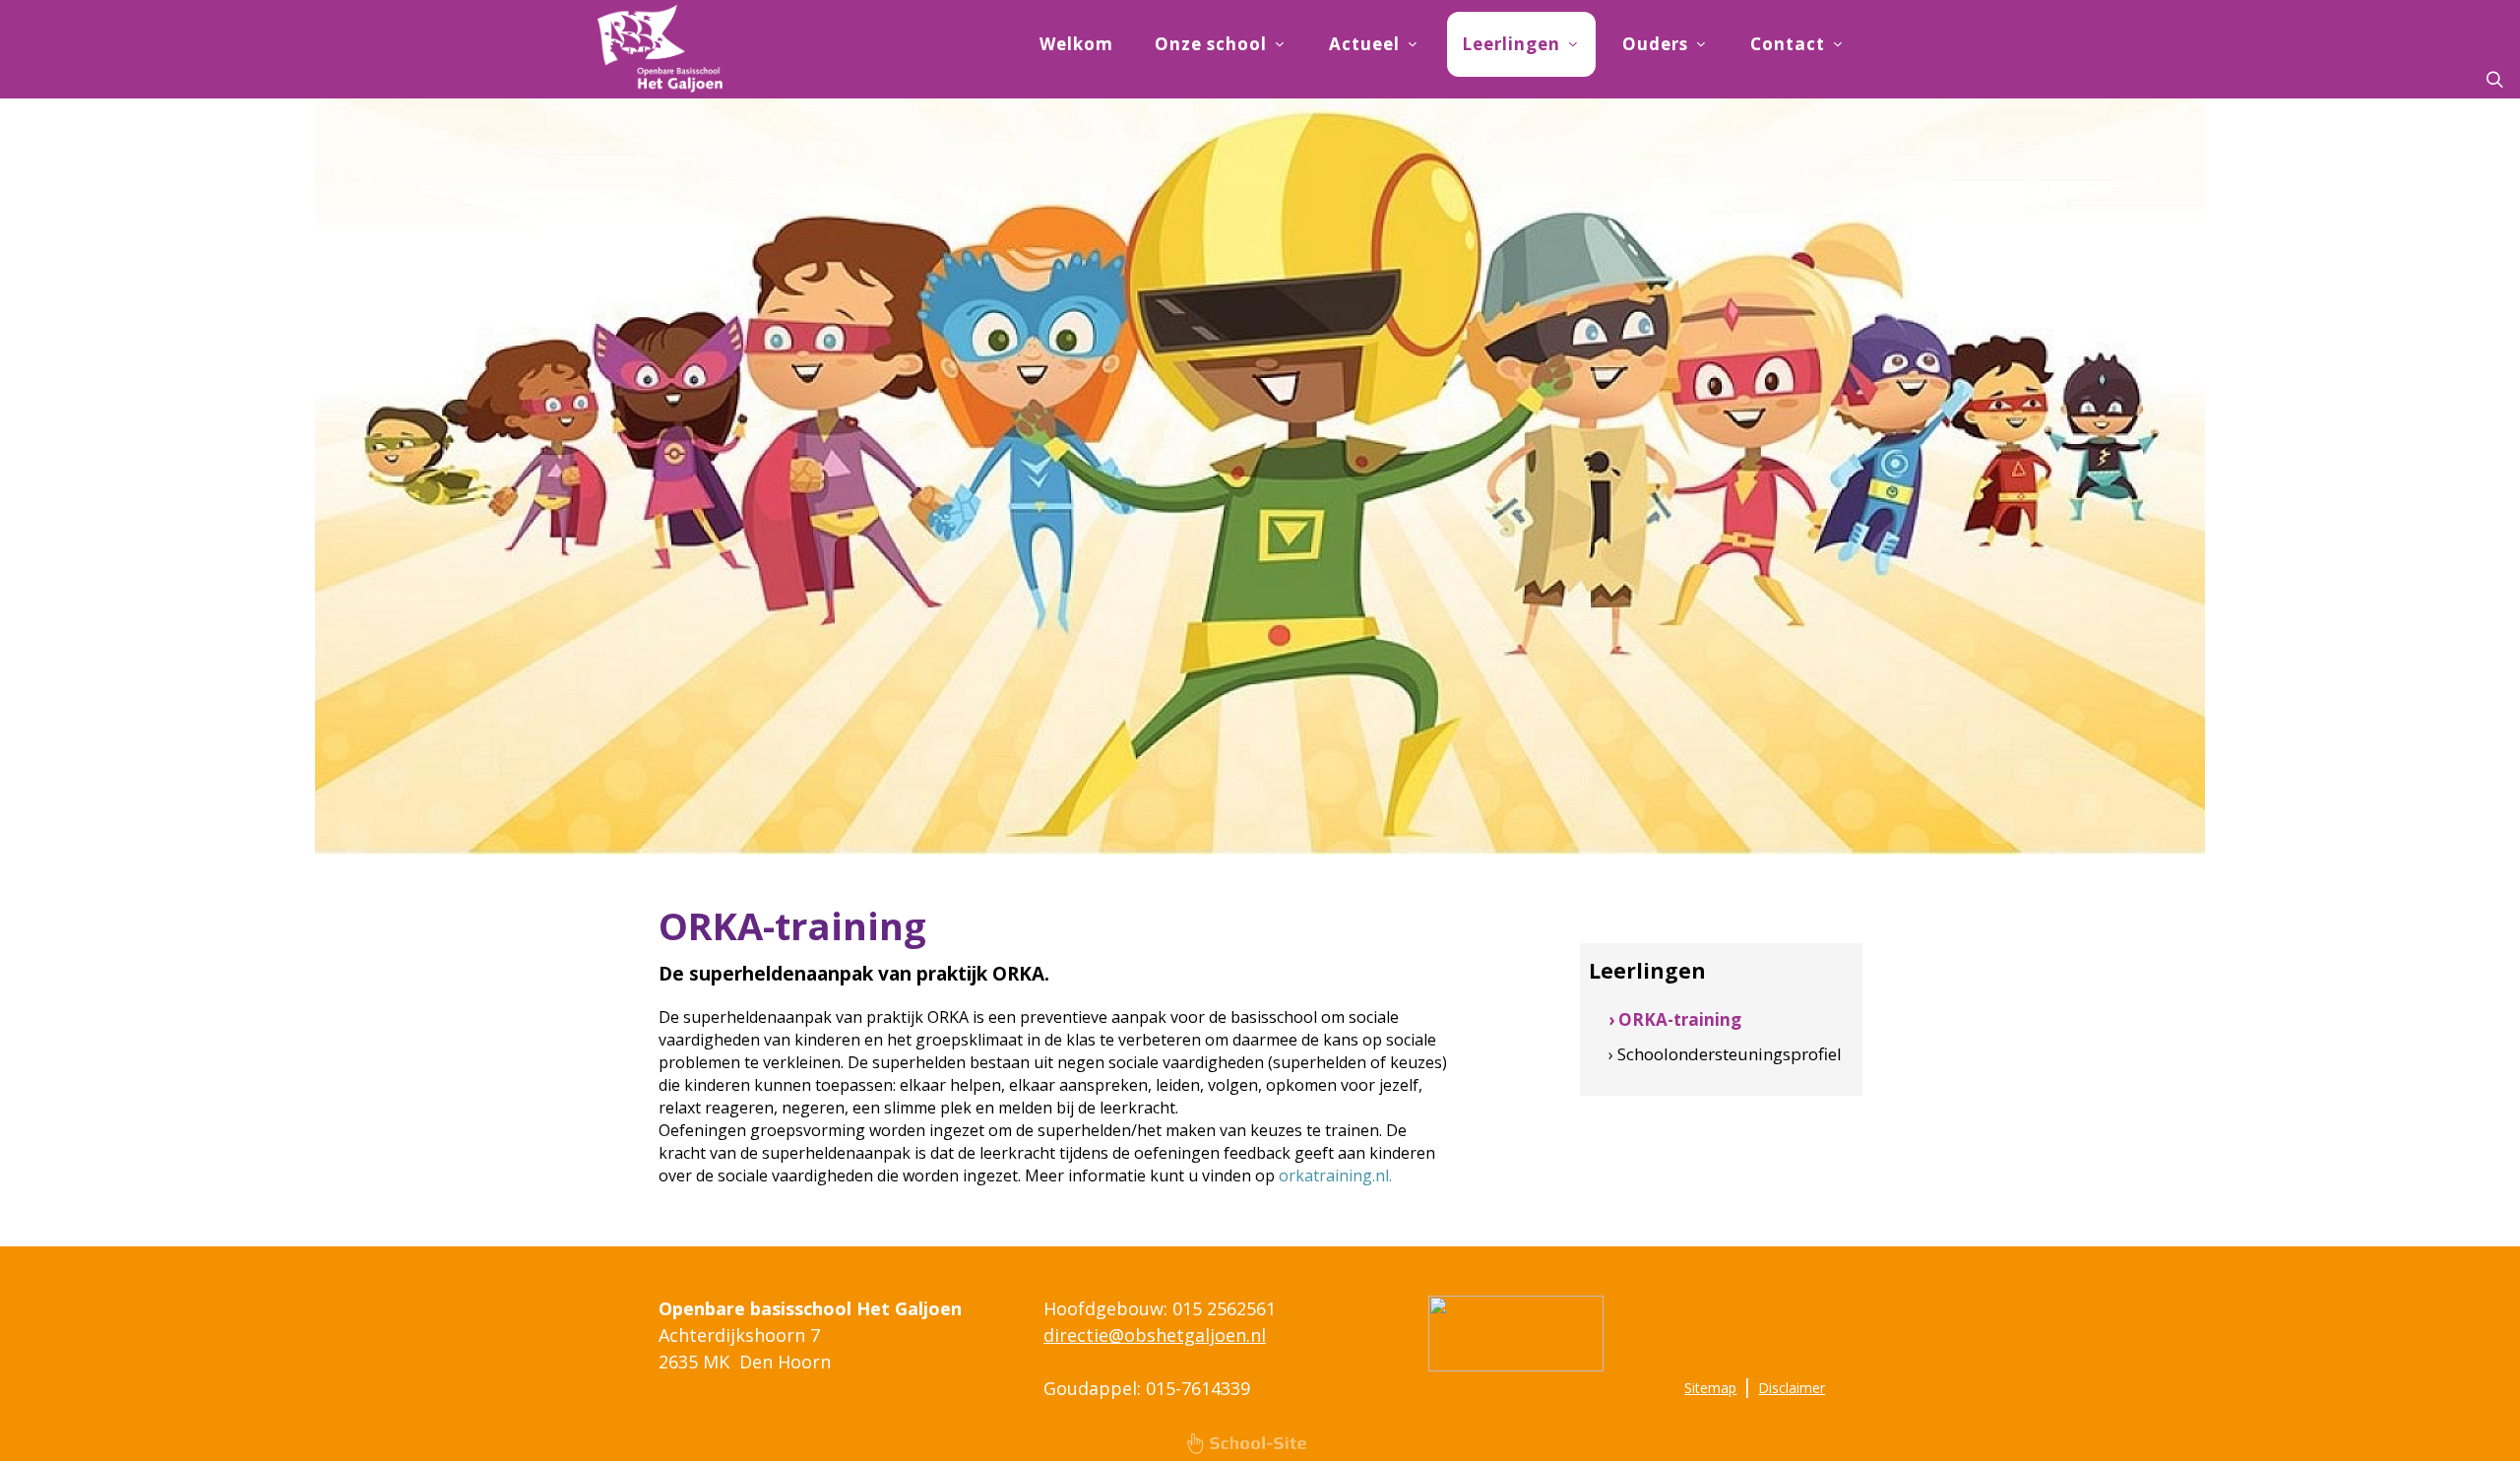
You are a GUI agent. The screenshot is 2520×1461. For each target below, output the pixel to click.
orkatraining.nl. (1335, 1175)
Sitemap (1710, 1388)
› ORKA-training (1675, 1019)
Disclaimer (1792, 1388)
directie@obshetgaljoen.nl (1155, 1335)
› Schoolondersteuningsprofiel (1725, 1054)
